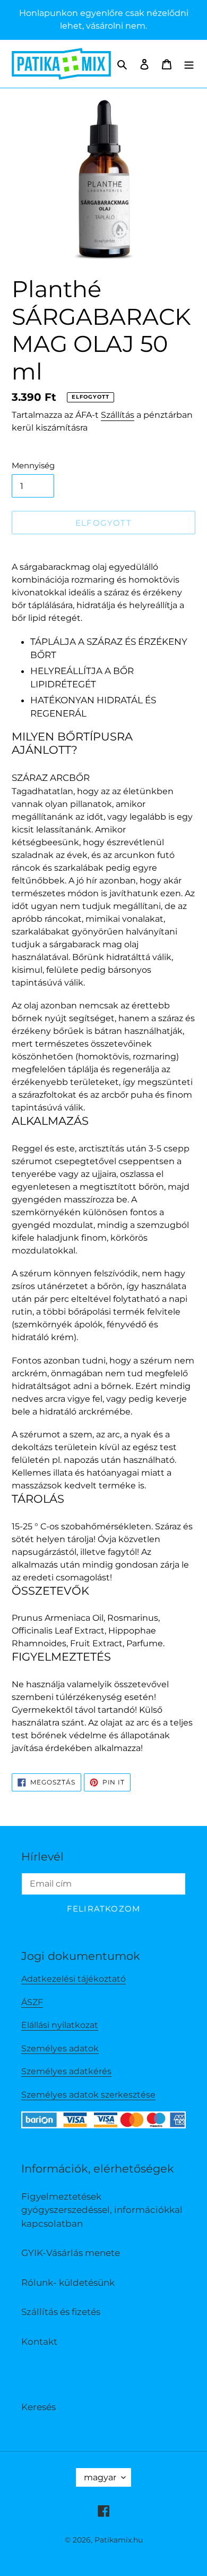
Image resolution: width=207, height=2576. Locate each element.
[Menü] (189, 64)
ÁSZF (32, 2002)
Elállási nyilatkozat (60, 2025)
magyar (100, 2477)
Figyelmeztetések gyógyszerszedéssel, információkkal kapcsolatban (102, 2210)
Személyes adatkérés (66, 2071)
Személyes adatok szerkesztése (88, 2095)
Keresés (38, 2407)
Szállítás (118, 415)
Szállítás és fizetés (61, 2312)
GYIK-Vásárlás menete (71, 2253)
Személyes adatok (60, 2048)
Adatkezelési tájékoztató (74, 1979)
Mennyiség (33, 465)
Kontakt (39, 2342)
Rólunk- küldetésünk (68, 2283)
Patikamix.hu (119, 2540)
